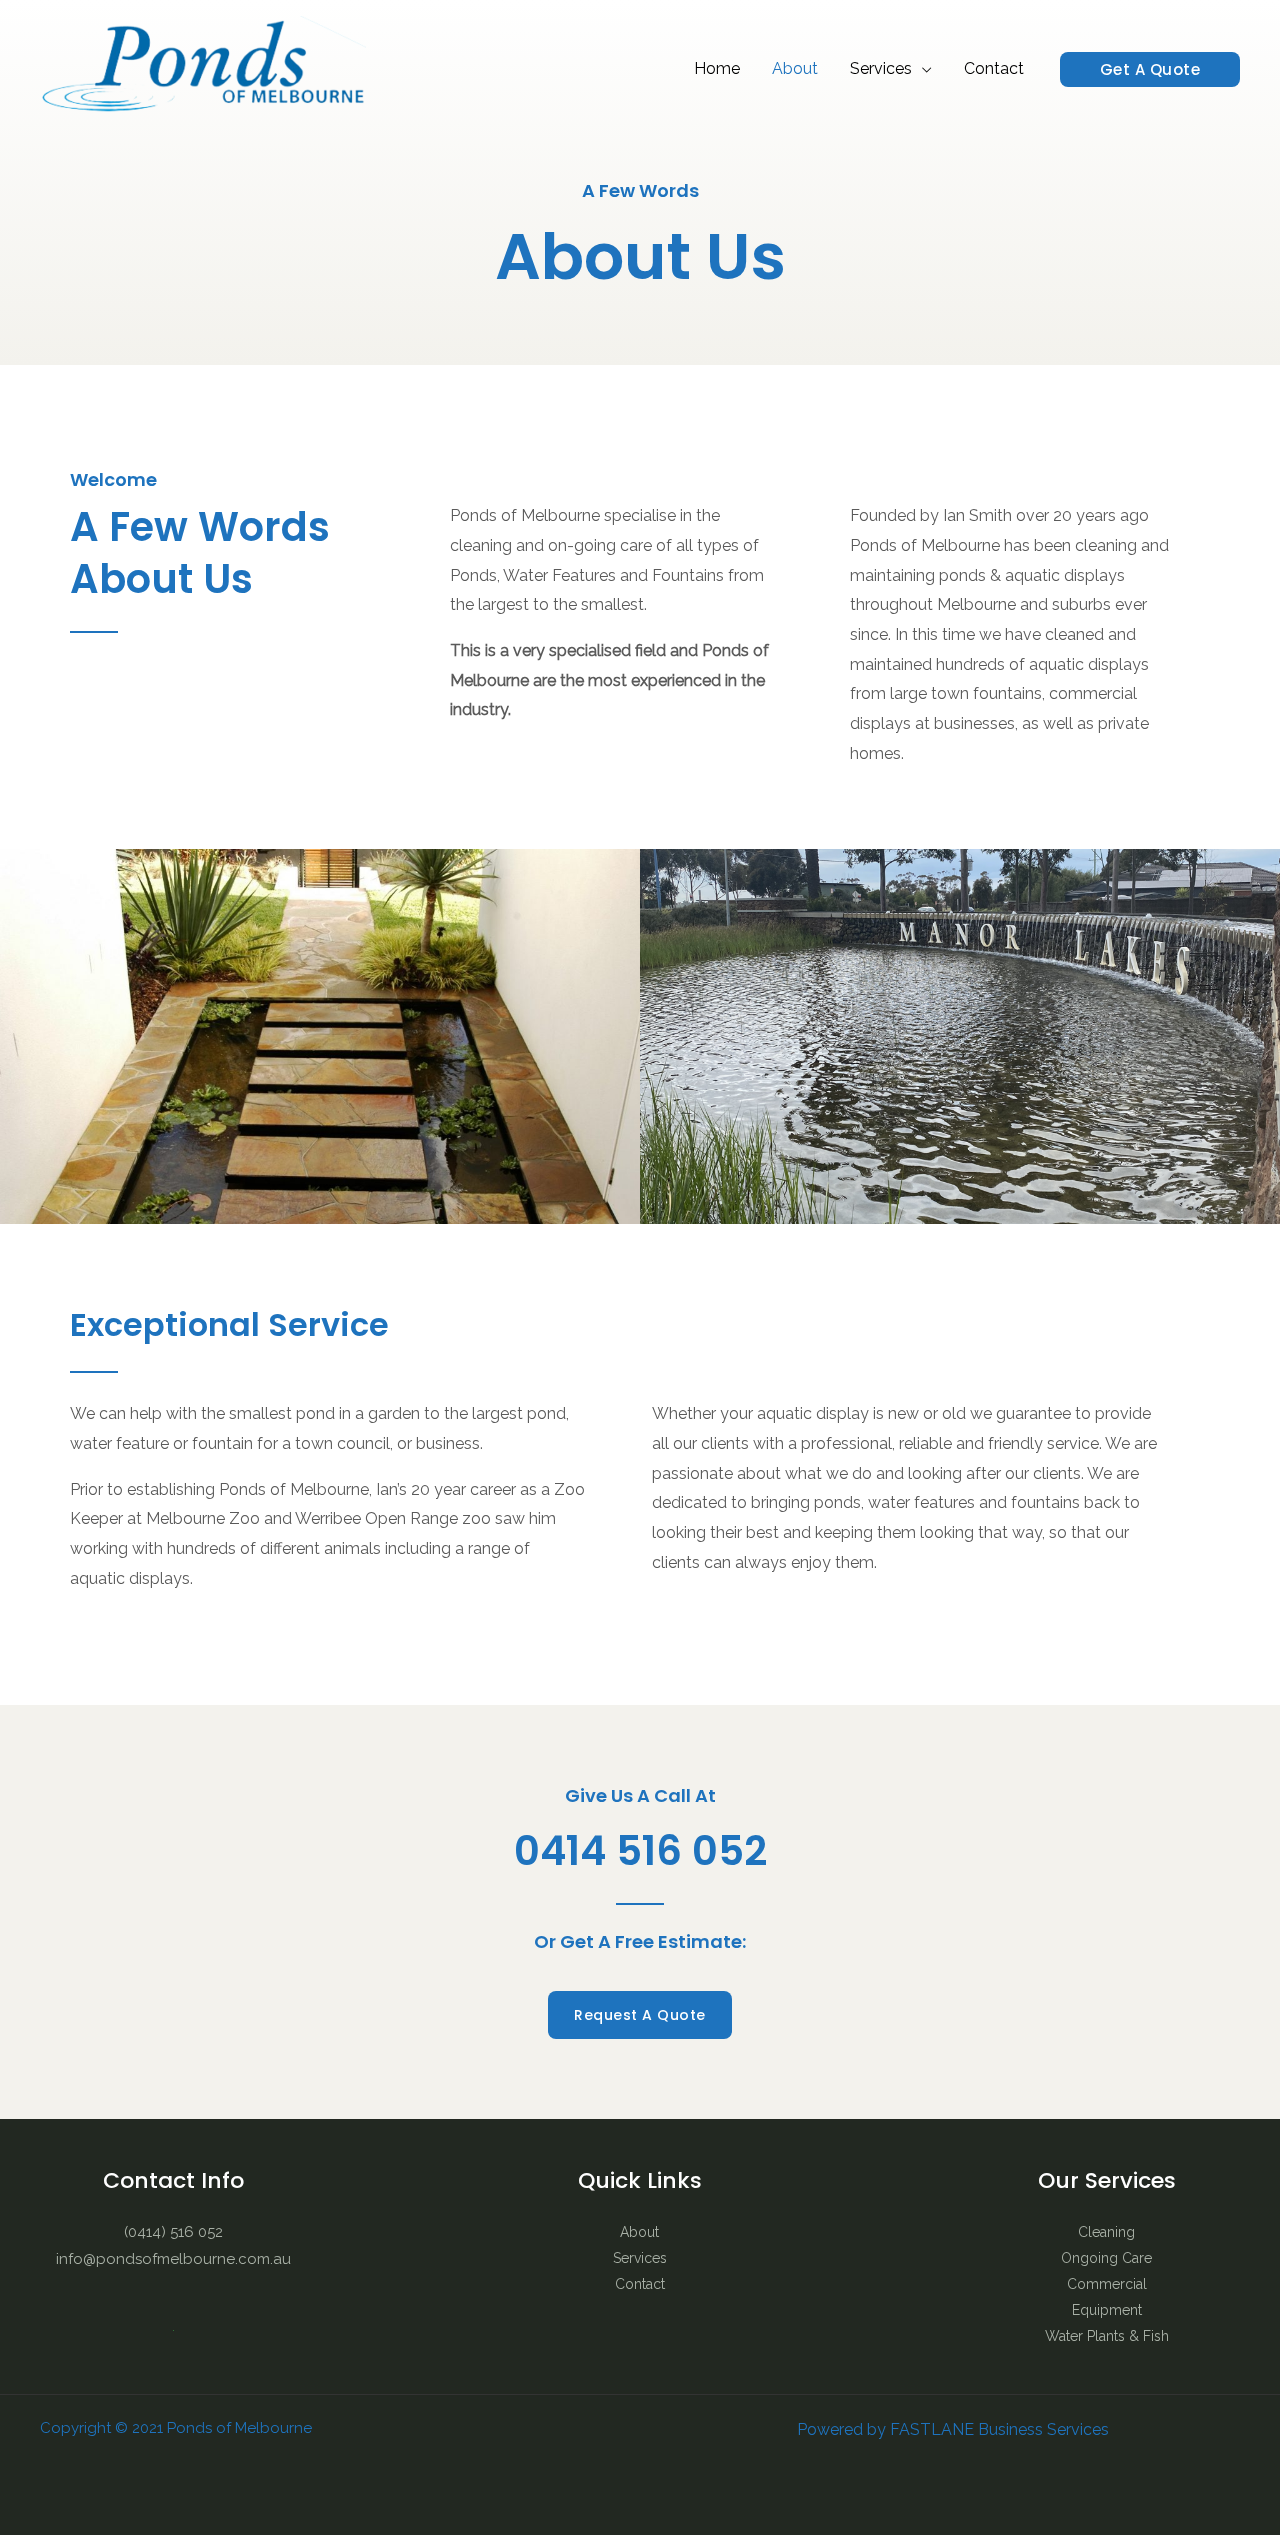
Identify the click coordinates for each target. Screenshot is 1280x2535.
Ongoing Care (1106, 2258)
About (795, 68)
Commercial (1107, 2284)
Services (881, 68)
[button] (1150, 69)
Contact (994, 68)
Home (717, 68)
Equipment (1107, 2310)
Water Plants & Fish (1107, 2336)
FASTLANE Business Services (999, 2429)
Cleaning (1106, 2232)
